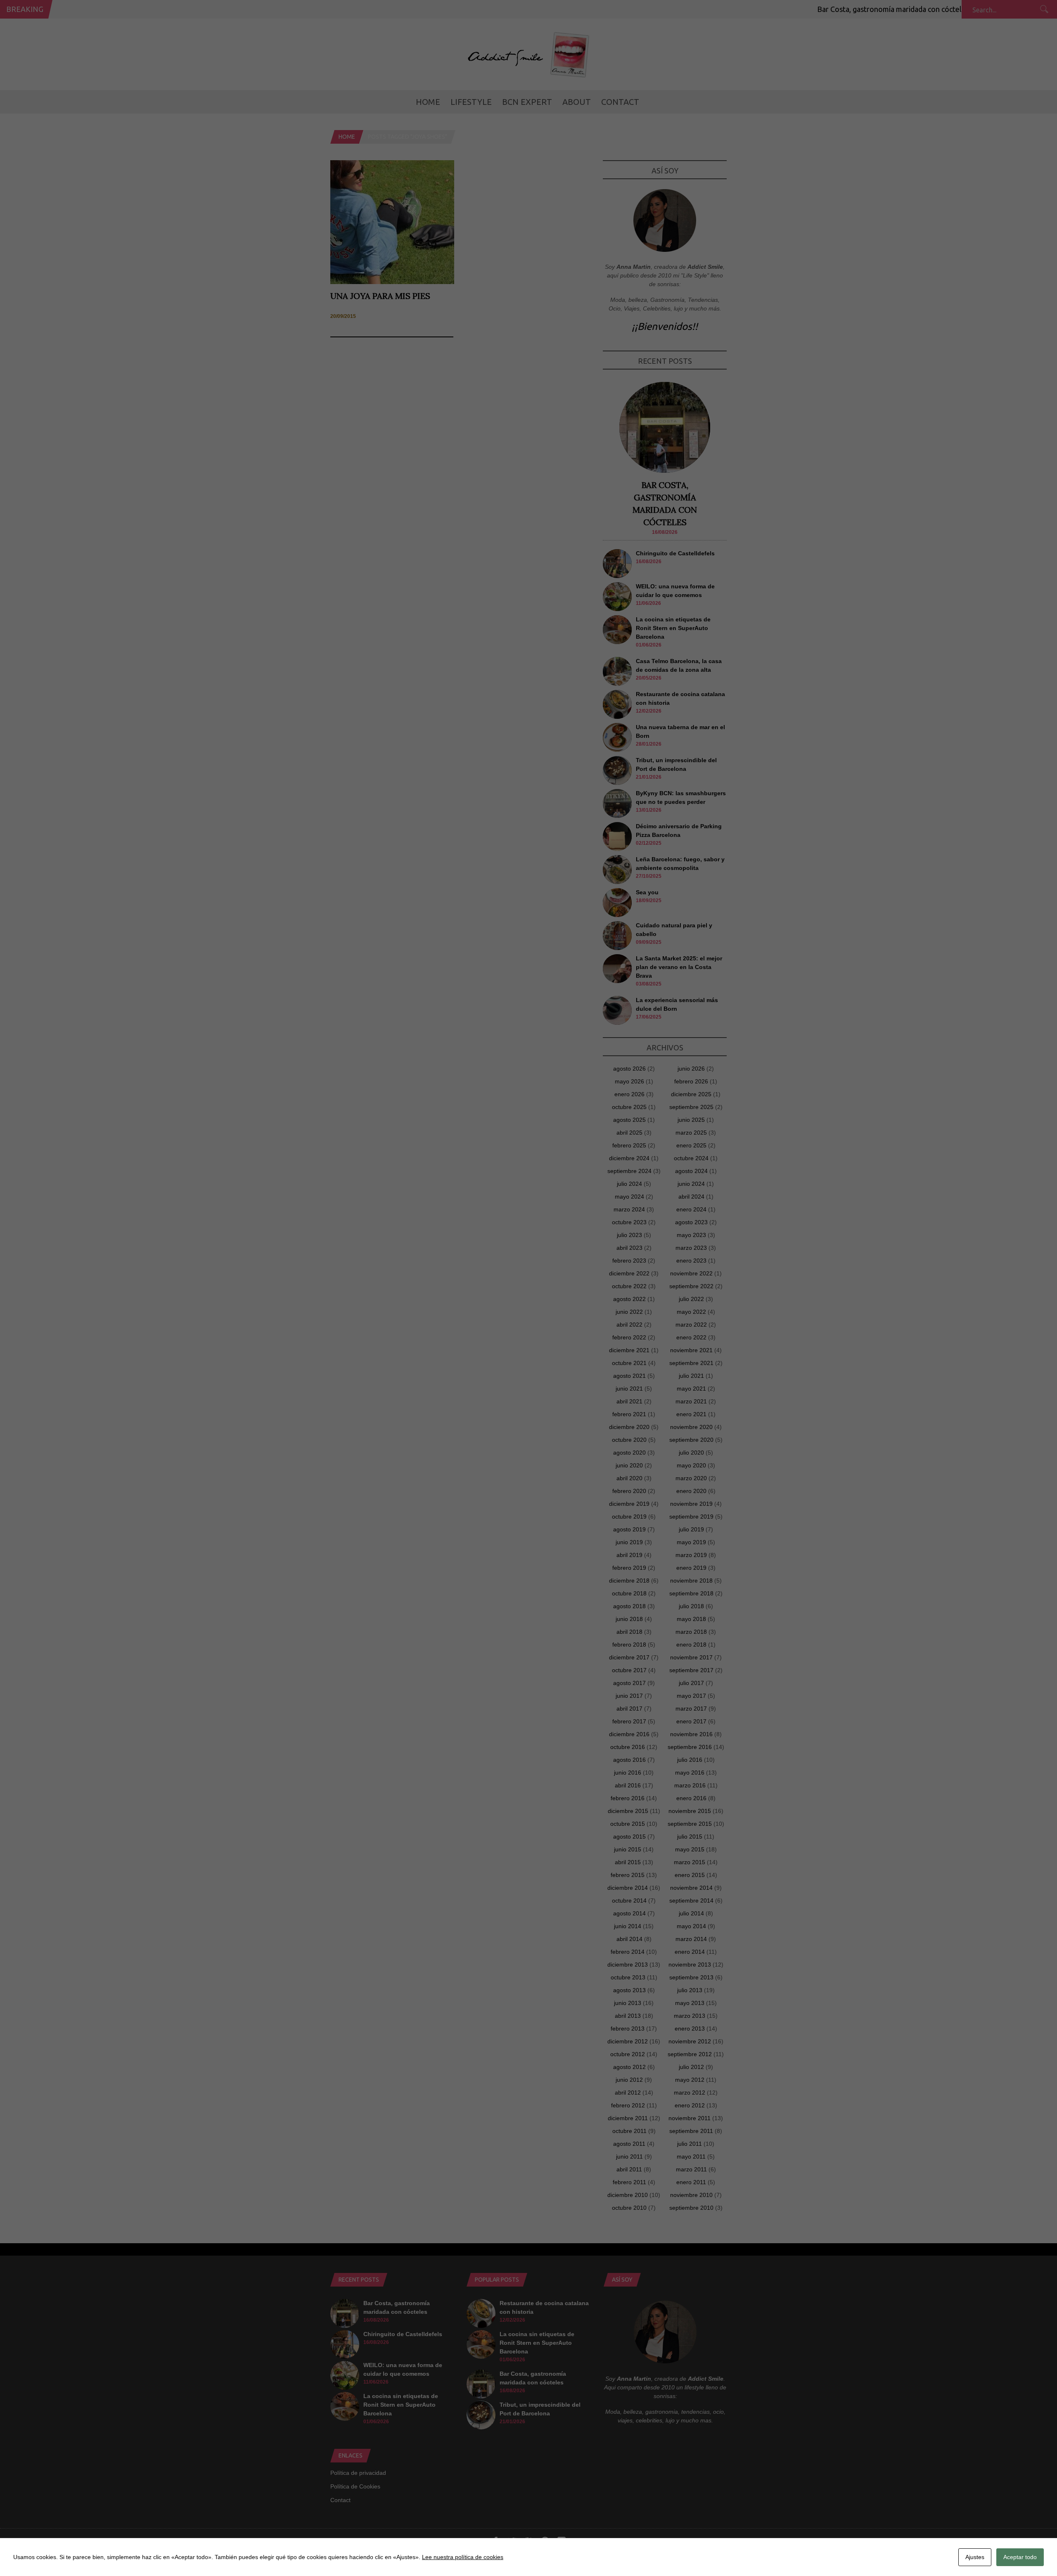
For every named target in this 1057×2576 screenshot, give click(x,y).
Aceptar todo (1020, 2557)
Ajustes (975, 2557)
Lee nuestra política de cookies (463, 2557)
